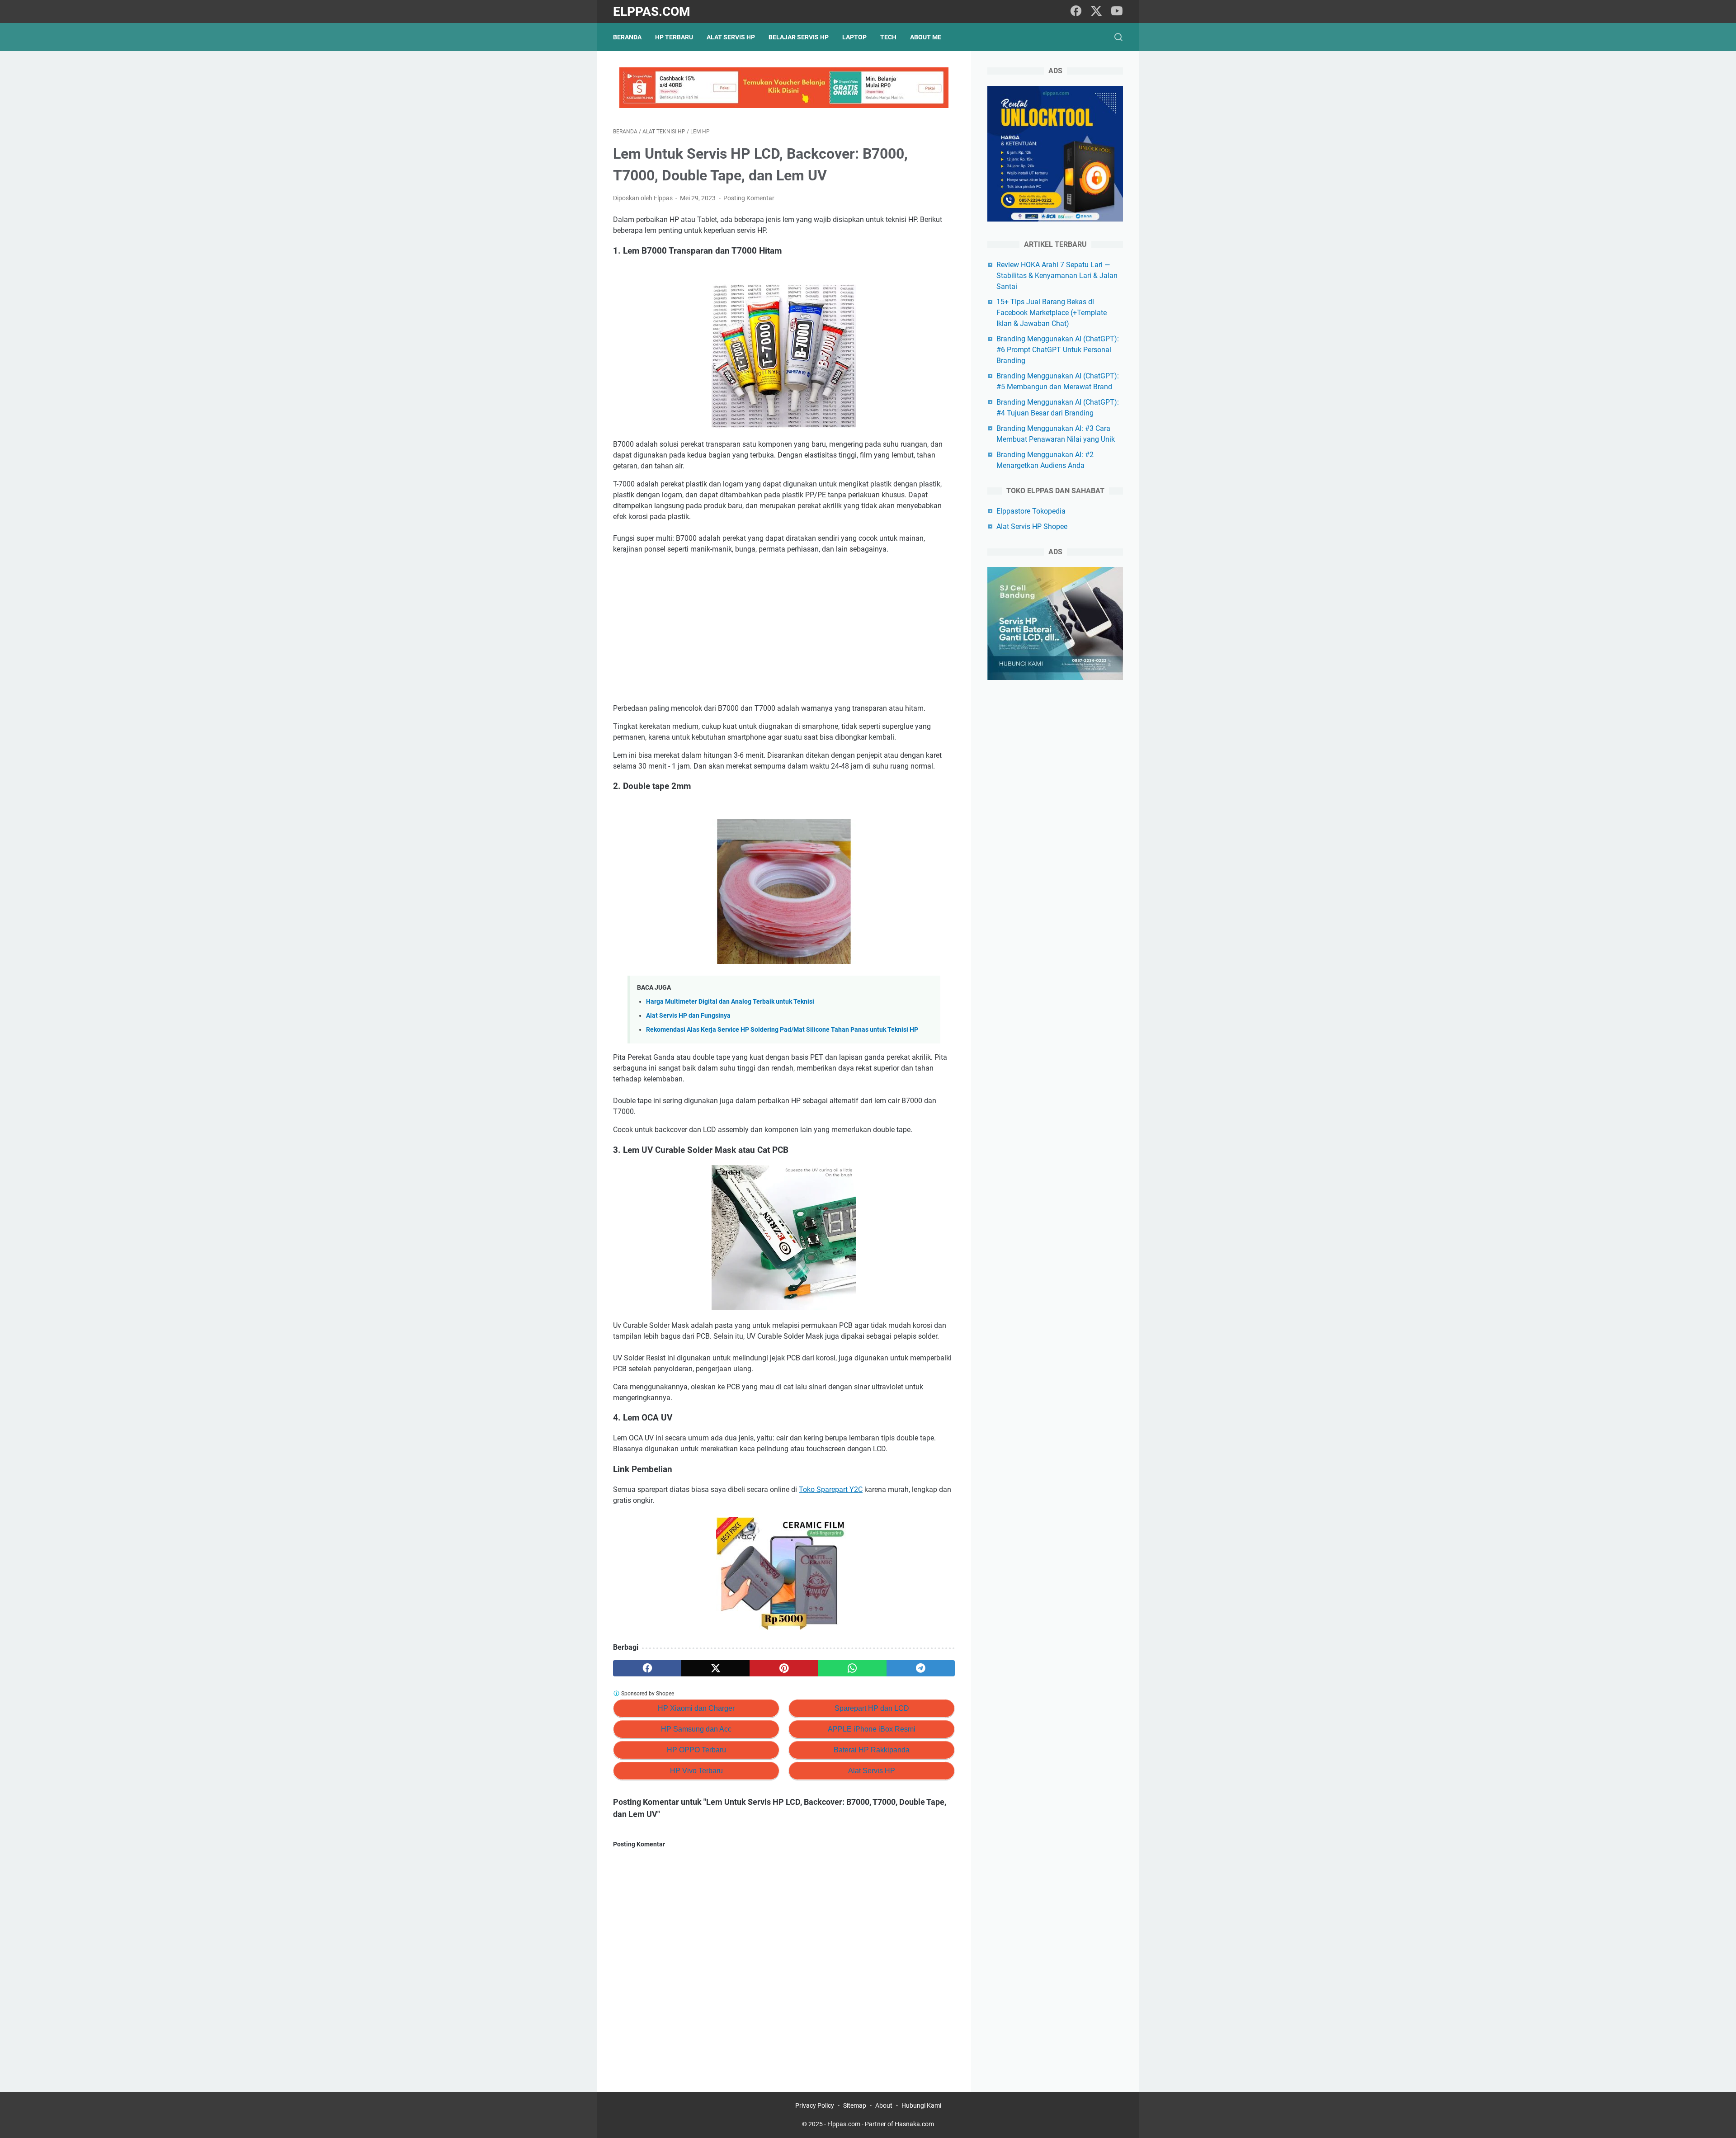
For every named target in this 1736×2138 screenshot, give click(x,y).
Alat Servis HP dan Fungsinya (688, 1016)
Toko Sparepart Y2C (831, 1489)
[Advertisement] (784, 629)
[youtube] (1117, 12)
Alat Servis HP (731, 37)
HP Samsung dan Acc (696, 1729)
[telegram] (921, 1668)
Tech (888, 37)
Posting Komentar (749, 198)
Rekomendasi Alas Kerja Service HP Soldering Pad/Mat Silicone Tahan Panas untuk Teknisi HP (782, 1030)
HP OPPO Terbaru (696, 1750)
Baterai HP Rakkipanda (872, 1750)
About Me (926, 37)
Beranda (627, 37)
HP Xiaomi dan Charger (696, 1708)
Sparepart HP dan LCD (872, 1708)
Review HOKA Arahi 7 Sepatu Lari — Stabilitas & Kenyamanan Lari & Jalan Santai (1057, 276)
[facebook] (1076, 12)
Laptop (854, 37)
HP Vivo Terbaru (696, 1771)
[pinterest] (784, 1668)
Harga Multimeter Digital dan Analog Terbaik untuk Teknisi (730, 1002)
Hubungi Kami (921, 2105)
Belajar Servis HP (799, 37)
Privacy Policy (815, 2105)
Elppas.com (652, 12)
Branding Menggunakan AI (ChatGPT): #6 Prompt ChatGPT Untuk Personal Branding (1058, 350)
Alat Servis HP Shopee (1032, 526)
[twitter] (1096, 12)
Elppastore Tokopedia (1031, 511)
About (884, 2105)
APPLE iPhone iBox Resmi (872, 1729)
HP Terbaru (674, 37)
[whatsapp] (852, 1668)
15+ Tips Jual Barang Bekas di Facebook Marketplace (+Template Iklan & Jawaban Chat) (1052, 313)
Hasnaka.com (914, 2124)
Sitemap (855, 2105)
